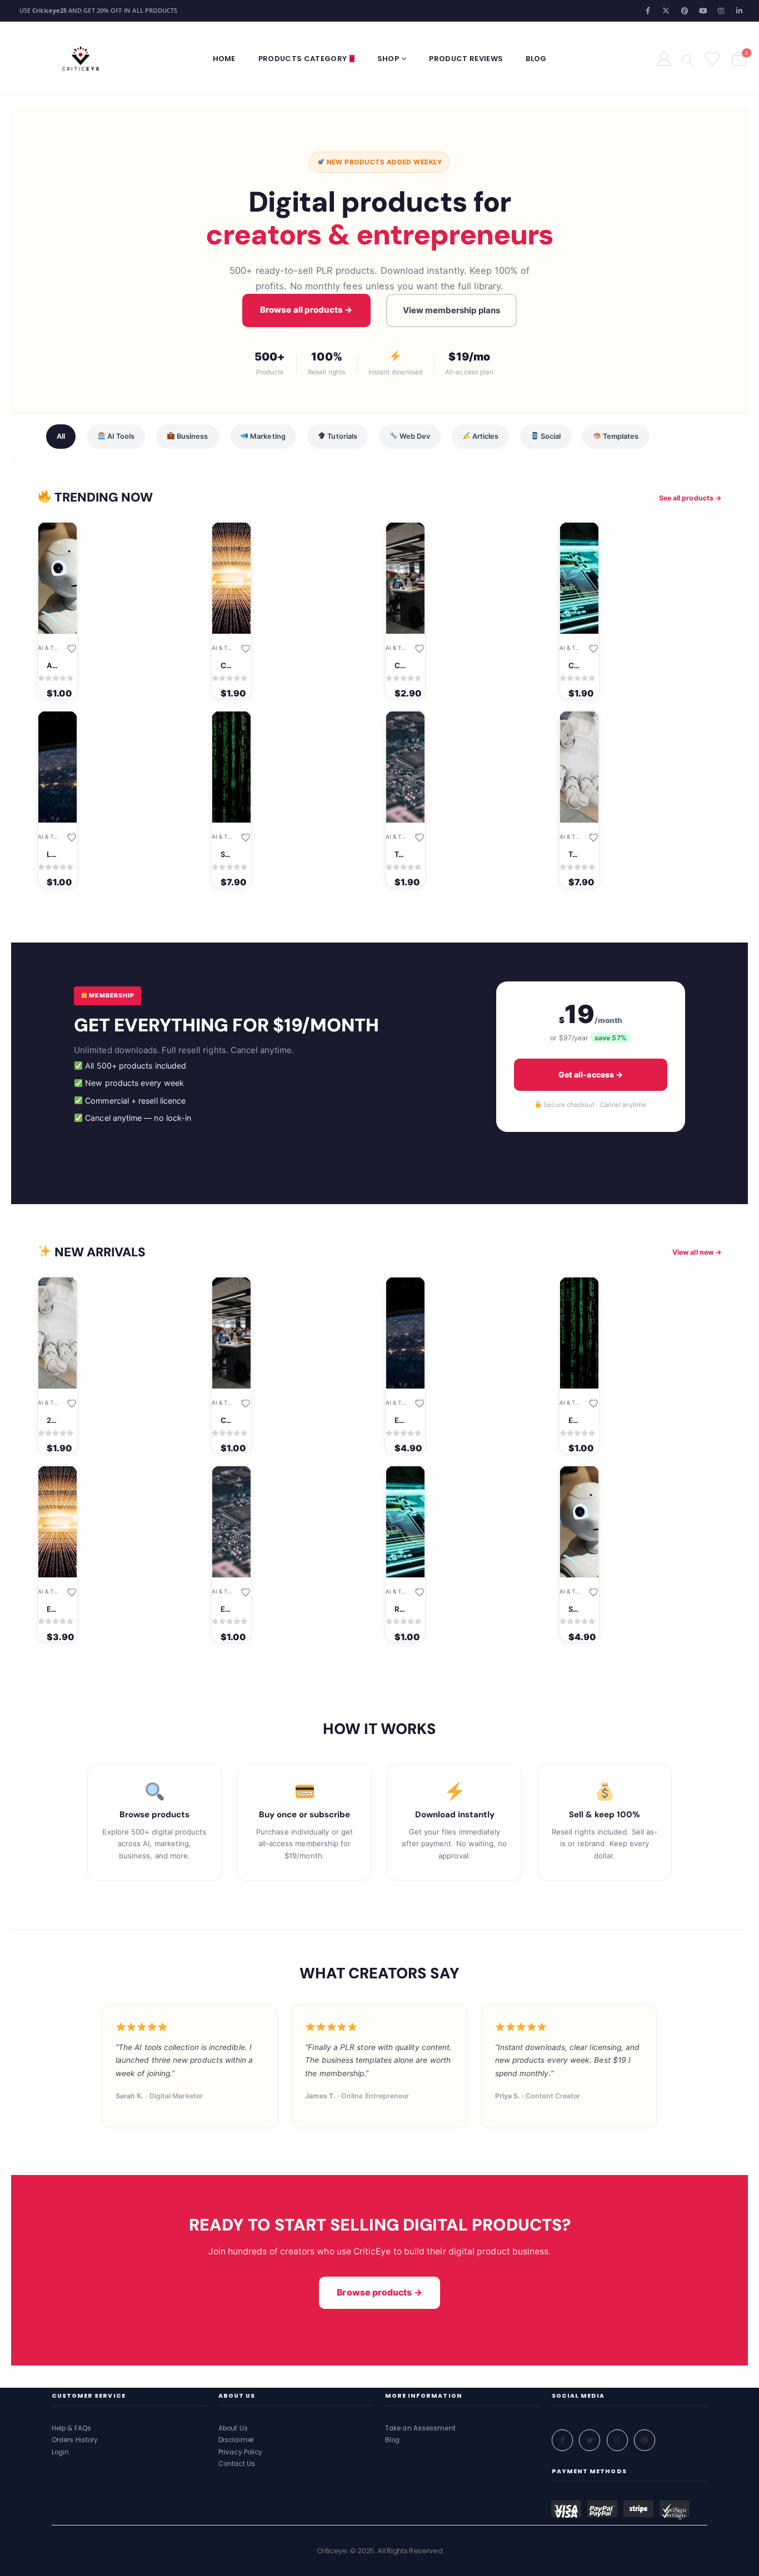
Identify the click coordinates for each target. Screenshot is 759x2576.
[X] (666, 11)
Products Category (303, 59)
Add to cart (49, 541)
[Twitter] (590, 2440)
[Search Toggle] (688, 59)
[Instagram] (721, 11)
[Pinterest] (685, 11)
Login (61, 2452)
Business (192, 436)
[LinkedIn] (740, 11)
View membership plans (451, 310)
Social (550, 436)
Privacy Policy (240, 2452)
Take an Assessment (420, 2429)
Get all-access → (591, 1074)
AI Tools (120, 436)
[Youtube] (703, 11)
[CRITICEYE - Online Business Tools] (81, 59)
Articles (485, 436)
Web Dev (414, 436)
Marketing (267, 436)
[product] (58, 578)
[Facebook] (648, 11)
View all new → (697, 1252)
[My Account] (664, 59)
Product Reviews (466, 59)
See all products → (690, 498)
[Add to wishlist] (71, 648)
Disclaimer (236, 2440)
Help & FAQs (71, 2429)
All (61, 436)
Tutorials (341, 436)
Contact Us (237, 2464)
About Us (233, 2429)
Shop (388, 59)
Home (224, 59)
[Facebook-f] (562, 2440)
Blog (536, 59)
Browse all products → (306, 310)
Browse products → (379, 2292)
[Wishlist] (711, 59)
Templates (620, 436)
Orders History (75, 2440)
